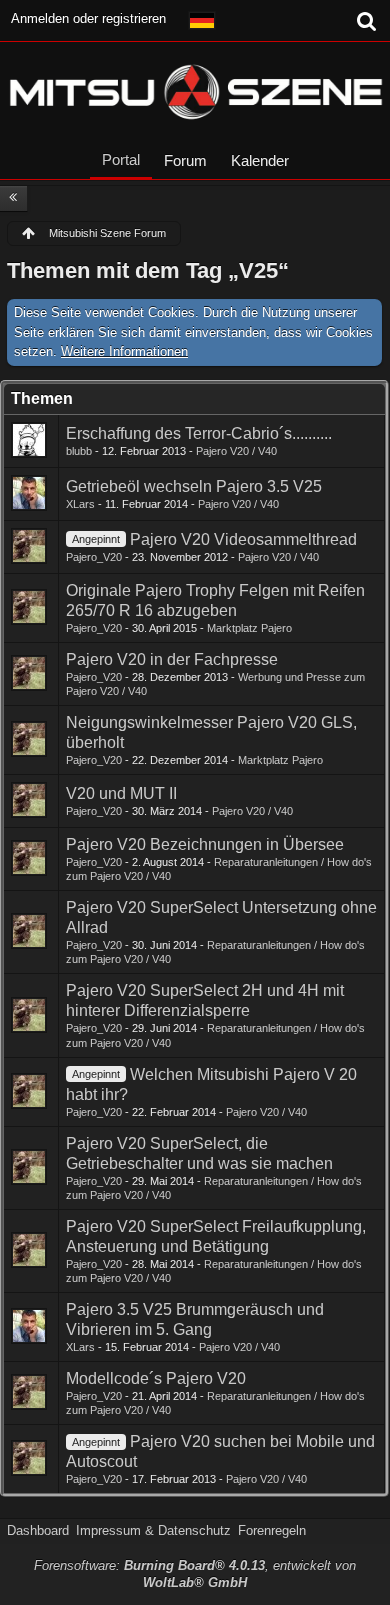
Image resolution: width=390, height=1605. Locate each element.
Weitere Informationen (124, 351)
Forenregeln (272, 1530)
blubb (79, 451)
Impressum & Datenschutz (153, 1530)
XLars (80, 504)
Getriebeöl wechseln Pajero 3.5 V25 (194, 486)
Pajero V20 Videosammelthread (243, 539)
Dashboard (38, 1530)
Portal (121, 159)
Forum (185, 160)
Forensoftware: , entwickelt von (195, 1574)
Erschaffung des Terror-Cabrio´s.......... (199, 433)
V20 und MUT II (121, 793)
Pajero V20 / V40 (236, 451)
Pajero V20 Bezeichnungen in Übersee (205, 844)
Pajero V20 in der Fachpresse (172, 659)
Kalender (260, 160)
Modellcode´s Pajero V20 (156, 1378)
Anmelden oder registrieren (88, 18)
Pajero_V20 (94, 557)
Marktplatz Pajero (249, 628)
